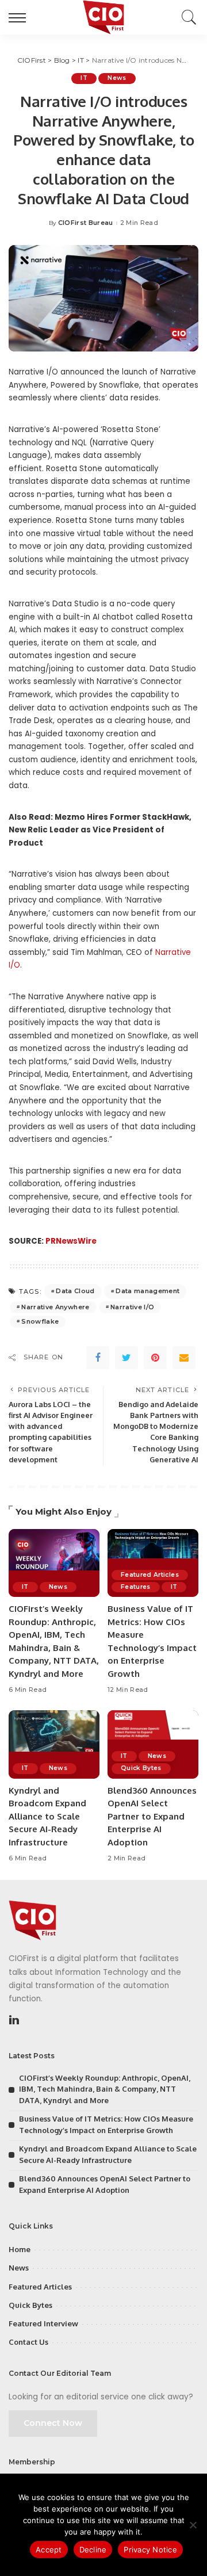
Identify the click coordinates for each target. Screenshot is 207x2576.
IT (84, 78)
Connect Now (53, 2423)
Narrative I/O (132, 1307)
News (117, 78)
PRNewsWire (71, 1241)
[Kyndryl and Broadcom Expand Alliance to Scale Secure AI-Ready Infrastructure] (54, 1744)
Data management (147, 1291)
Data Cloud (75, 1291)
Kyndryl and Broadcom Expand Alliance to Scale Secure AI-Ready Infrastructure (47, 1816)
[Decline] (193, 2525)
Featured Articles (150, 1575)
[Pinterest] (155, 1358)
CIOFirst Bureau (86, 223)
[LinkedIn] (14, 2020)
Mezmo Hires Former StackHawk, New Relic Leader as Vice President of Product (100, 830)
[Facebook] (98, 1358)
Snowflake (40, 1321)
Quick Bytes (141, 1768)
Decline (93, 2550)
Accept (49, 2550)
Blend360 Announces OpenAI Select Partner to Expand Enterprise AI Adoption (152, 1816)
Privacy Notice (150, 2550)
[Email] (184, 1358)
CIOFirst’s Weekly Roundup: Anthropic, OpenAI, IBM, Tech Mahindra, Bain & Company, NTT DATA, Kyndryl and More (105, 2089)
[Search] (186, 17)
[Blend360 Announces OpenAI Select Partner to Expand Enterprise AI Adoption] (153, 1744)
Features (136, 1587)
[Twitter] (126, 1358)
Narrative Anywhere (55, 1307)
